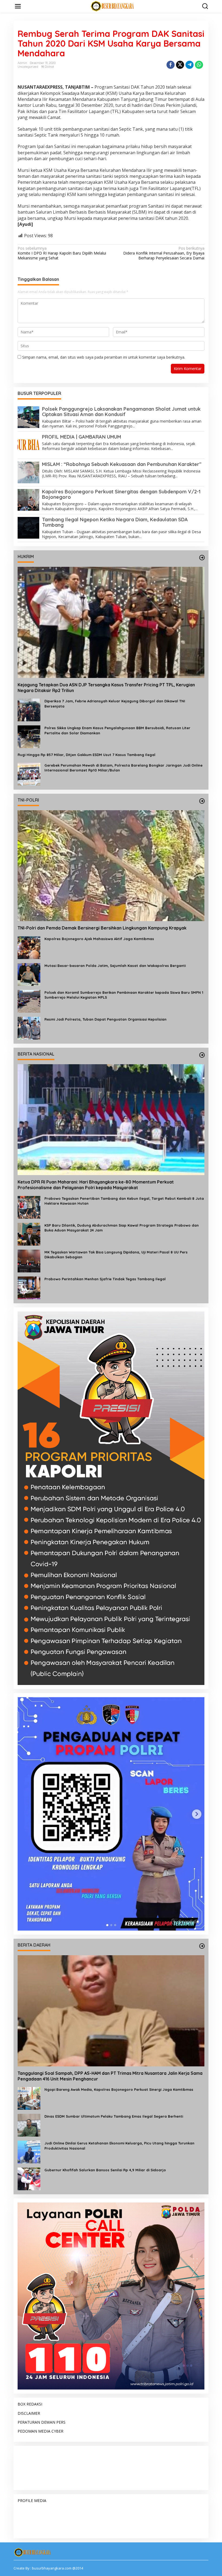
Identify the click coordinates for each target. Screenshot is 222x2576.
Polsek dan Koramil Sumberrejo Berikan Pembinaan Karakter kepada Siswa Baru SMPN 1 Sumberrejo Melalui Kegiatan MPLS (124, 995)
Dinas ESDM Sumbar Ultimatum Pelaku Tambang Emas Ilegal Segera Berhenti (114, 2116)
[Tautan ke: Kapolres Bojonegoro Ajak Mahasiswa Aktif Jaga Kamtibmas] (29, 947)
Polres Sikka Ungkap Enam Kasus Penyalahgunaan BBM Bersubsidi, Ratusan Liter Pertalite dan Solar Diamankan (117, 730)
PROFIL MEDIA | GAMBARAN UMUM (81, 437)
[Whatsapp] (199, 65)
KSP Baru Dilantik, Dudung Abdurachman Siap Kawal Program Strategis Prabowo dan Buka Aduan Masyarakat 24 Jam (122, 1228)
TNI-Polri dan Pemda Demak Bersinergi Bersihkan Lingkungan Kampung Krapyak (102, 928)
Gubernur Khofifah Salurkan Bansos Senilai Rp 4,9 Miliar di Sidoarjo (105, 2170)
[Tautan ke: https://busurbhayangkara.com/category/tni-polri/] (202, 801)
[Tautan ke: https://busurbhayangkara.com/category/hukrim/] (202, 558)
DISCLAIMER (29, 2413)
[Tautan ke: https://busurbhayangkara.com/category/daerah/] (202, 1946)
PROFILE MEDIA (32, 2501)
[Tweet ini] (180, 65)
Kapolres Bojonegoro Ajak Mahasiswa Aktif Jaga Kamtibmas (99, 939)
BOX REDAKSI (30, 2404)
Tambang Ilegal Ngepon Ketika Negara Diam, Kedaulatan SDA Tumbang (115, 522)
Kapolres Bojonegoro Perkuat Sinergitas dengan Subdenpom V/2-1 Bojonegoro (121, 494)
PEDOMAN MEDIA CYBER (40, 2431)
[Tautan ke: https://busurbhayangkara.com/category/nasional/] (202, 1055)
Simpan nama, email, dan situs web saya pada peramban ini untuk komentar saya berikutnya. (104, 357)
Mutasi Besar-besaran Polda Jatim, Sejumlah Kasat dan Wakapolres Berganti (115, 966)
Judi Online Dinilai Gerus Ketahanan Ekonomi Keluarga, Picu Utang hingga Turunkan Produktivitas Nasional (119, 2146)
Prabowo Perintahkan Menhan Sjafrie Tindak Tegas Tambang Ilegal (105, 1279)
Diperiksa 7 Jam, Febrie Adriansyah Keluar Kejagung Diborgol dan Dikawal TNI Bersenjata (115, 703)
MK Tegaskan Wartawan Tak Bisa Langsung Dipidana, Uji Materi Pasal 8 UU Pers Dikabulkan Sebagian (116, 1255)
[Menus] (18, 6)
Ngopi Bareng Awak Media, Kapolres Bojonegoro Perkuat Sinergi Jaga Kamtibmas (119, 2089)
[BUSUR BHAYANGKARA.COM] (112, 6)
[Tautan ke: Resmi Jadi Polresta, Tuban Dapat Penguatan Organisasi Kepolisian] (29, 1028)
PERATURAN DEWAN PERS (42, 2422)
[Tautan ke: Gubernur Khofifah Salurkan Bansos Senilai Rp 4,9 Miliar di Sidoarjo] (29, 2178)
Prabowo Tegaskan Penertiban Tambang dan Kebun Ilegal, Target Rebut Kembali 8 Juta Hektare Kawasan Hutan (124, 1201)
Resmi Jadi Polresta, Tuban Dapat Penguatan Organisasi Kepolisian (105, 1019)
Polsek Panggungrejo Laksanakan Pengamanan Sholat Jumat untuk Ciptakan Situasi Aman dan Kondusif (121, 412)
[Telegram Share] (190, 65)
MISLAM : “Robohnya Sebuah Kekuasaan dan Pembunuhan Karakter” (122, 464)
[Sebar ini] (171, 65)
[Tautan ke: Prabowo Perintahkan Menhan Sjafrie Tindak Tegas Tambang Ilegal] (29, 1287)
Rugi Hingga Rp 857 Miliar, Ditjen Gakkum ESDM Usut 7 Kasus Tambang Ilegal (86, 755)
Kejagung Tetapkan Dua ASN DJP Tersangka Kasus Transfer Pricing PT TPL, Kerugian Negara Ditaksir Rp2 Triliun (106, 688)
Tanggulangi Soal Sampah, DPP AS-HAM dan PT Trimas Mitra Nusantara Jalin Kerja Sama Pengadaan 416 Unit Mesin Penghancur (110, 2076)
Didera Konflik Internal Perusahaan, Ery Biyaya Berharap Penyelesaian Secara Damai (164, 253)
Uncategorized (28, 67)
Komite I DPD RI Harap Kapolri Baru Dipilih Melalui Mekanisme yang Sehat (62, 253)
